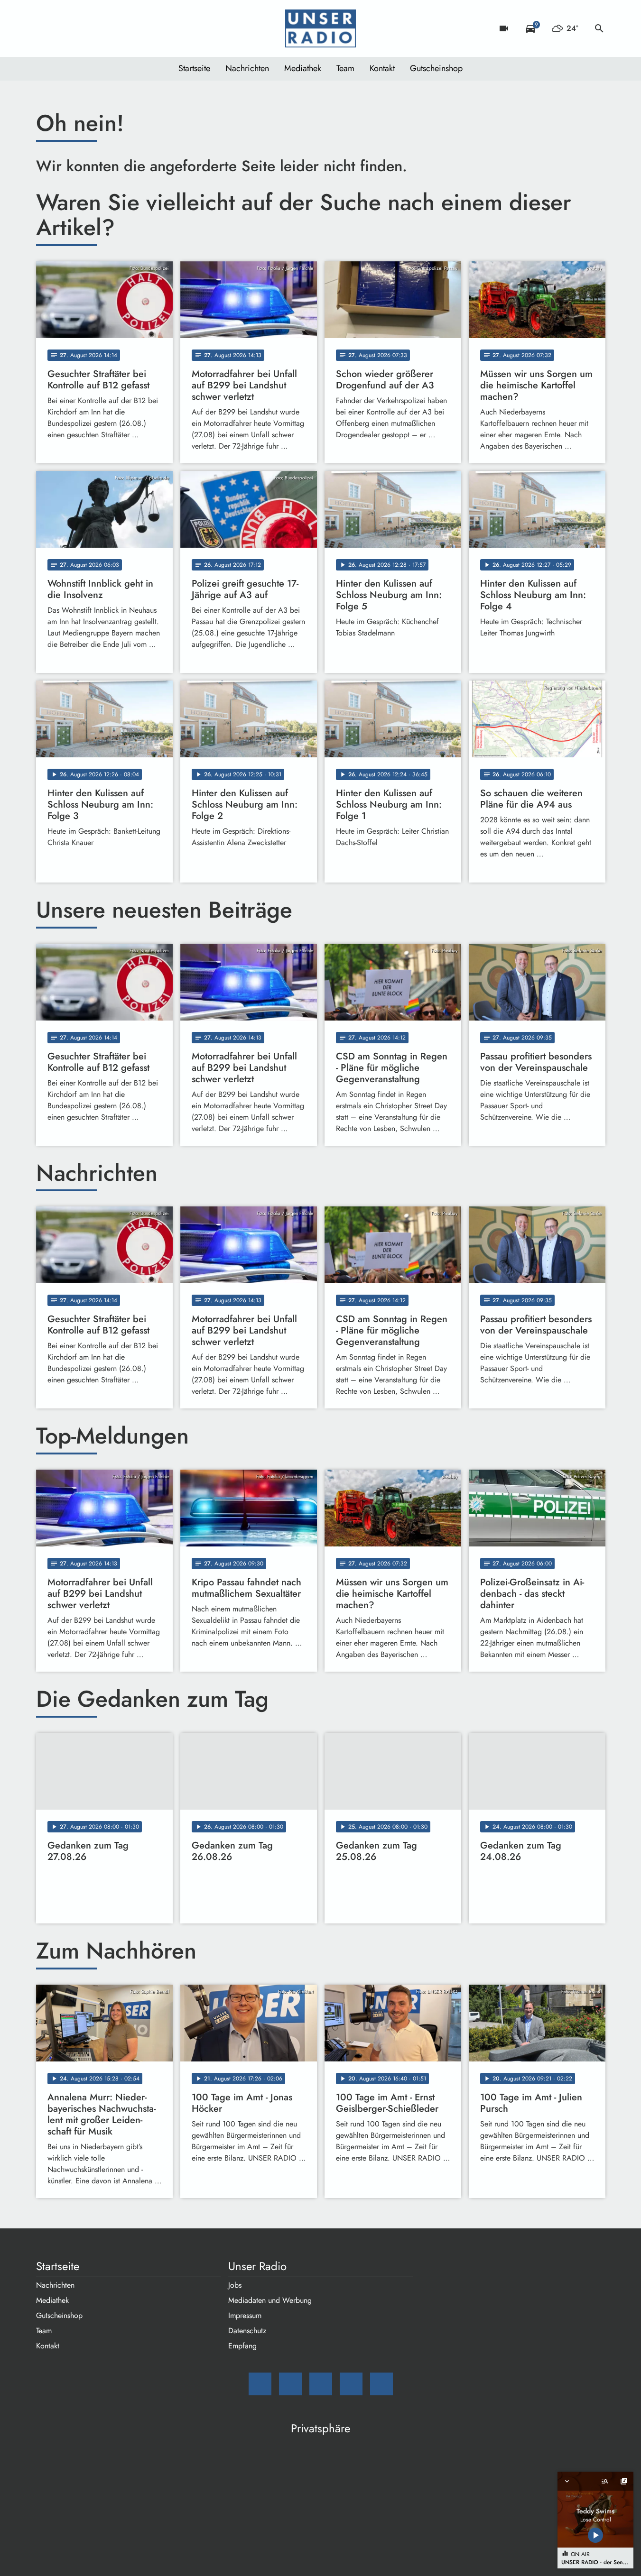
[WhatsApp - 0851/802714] (121, 28)
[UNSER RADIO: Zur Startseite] (321, 28)
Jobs (235, 2285)
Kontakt (382, 68)
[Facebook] (65, 28)
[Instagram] (84, 28)
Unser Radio (257, 2266)
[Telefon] (102, 28)
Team (345, 68)
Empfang (242, 2346)
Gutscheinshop (436, 68)
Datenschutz (247, 2331)
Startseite (194, 68)
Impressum (245, 2315)
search (599, 28)
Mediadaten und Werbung (270, 2300)
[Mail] (46, 28)
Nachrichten (247, 68)
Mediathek (303, 68)
